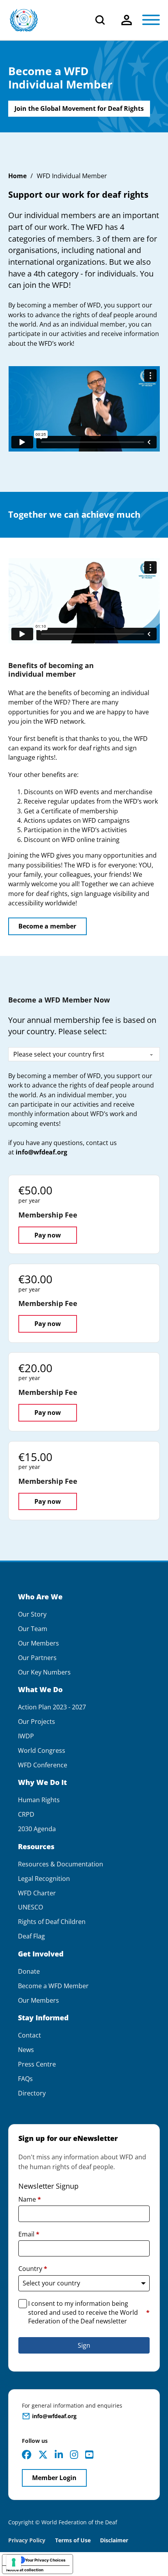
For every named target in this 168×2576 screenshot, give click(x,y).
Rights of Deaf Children (52, 1922)
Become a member (47, 926)
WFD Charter (37, 1893)
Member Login (54, 2478)
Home (17, 176)
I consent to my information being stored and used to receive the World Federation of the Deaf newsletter (89, 2312)
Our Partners (37, 1658)
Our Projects (37, 1722)
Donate (29, 1972)
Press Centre (37, 2064)
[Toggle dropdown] (127, 20)
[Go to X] (43, 2455)
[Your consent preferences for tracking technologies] (14, 2562)
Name (30, 2199)
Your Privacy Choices (45, 2560)
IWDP (26, 1736)
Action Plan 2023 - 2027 (52, 1707)
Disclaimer (114, 2540)
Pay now (48, 1235)
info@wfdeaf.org (41, 1152)
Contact (29, 2035)
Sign (84, 2345)
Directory (32, 2093)
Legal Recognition (44, 1879)
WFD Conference (43, 1765)
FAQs (25, 2079)
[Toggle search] (100, 20)
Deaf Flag (31, 1936)
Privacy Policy (27, 2540)
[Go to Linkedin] (59, 2455)
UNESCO (30, 1907)
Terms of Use (73, 2540)
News (26, 2050)
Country (33, 2269)
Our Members (38, 1643)
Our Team (33, 1629)
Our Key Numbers (44, 1672)
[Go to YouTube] (89, 2455)
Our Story (32, 1614)
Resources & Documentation (61, 1864)
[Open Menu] (151, 20)
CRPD (26, 1815)
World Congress (42, 1751)
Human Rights (39, 1800)
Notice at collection (25, 2570)
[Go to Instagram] (74, 2455)
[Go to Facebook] (27, 2455)
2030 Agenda (37, 1829)
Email (29, 2234)
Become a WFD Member (53, 1986)
